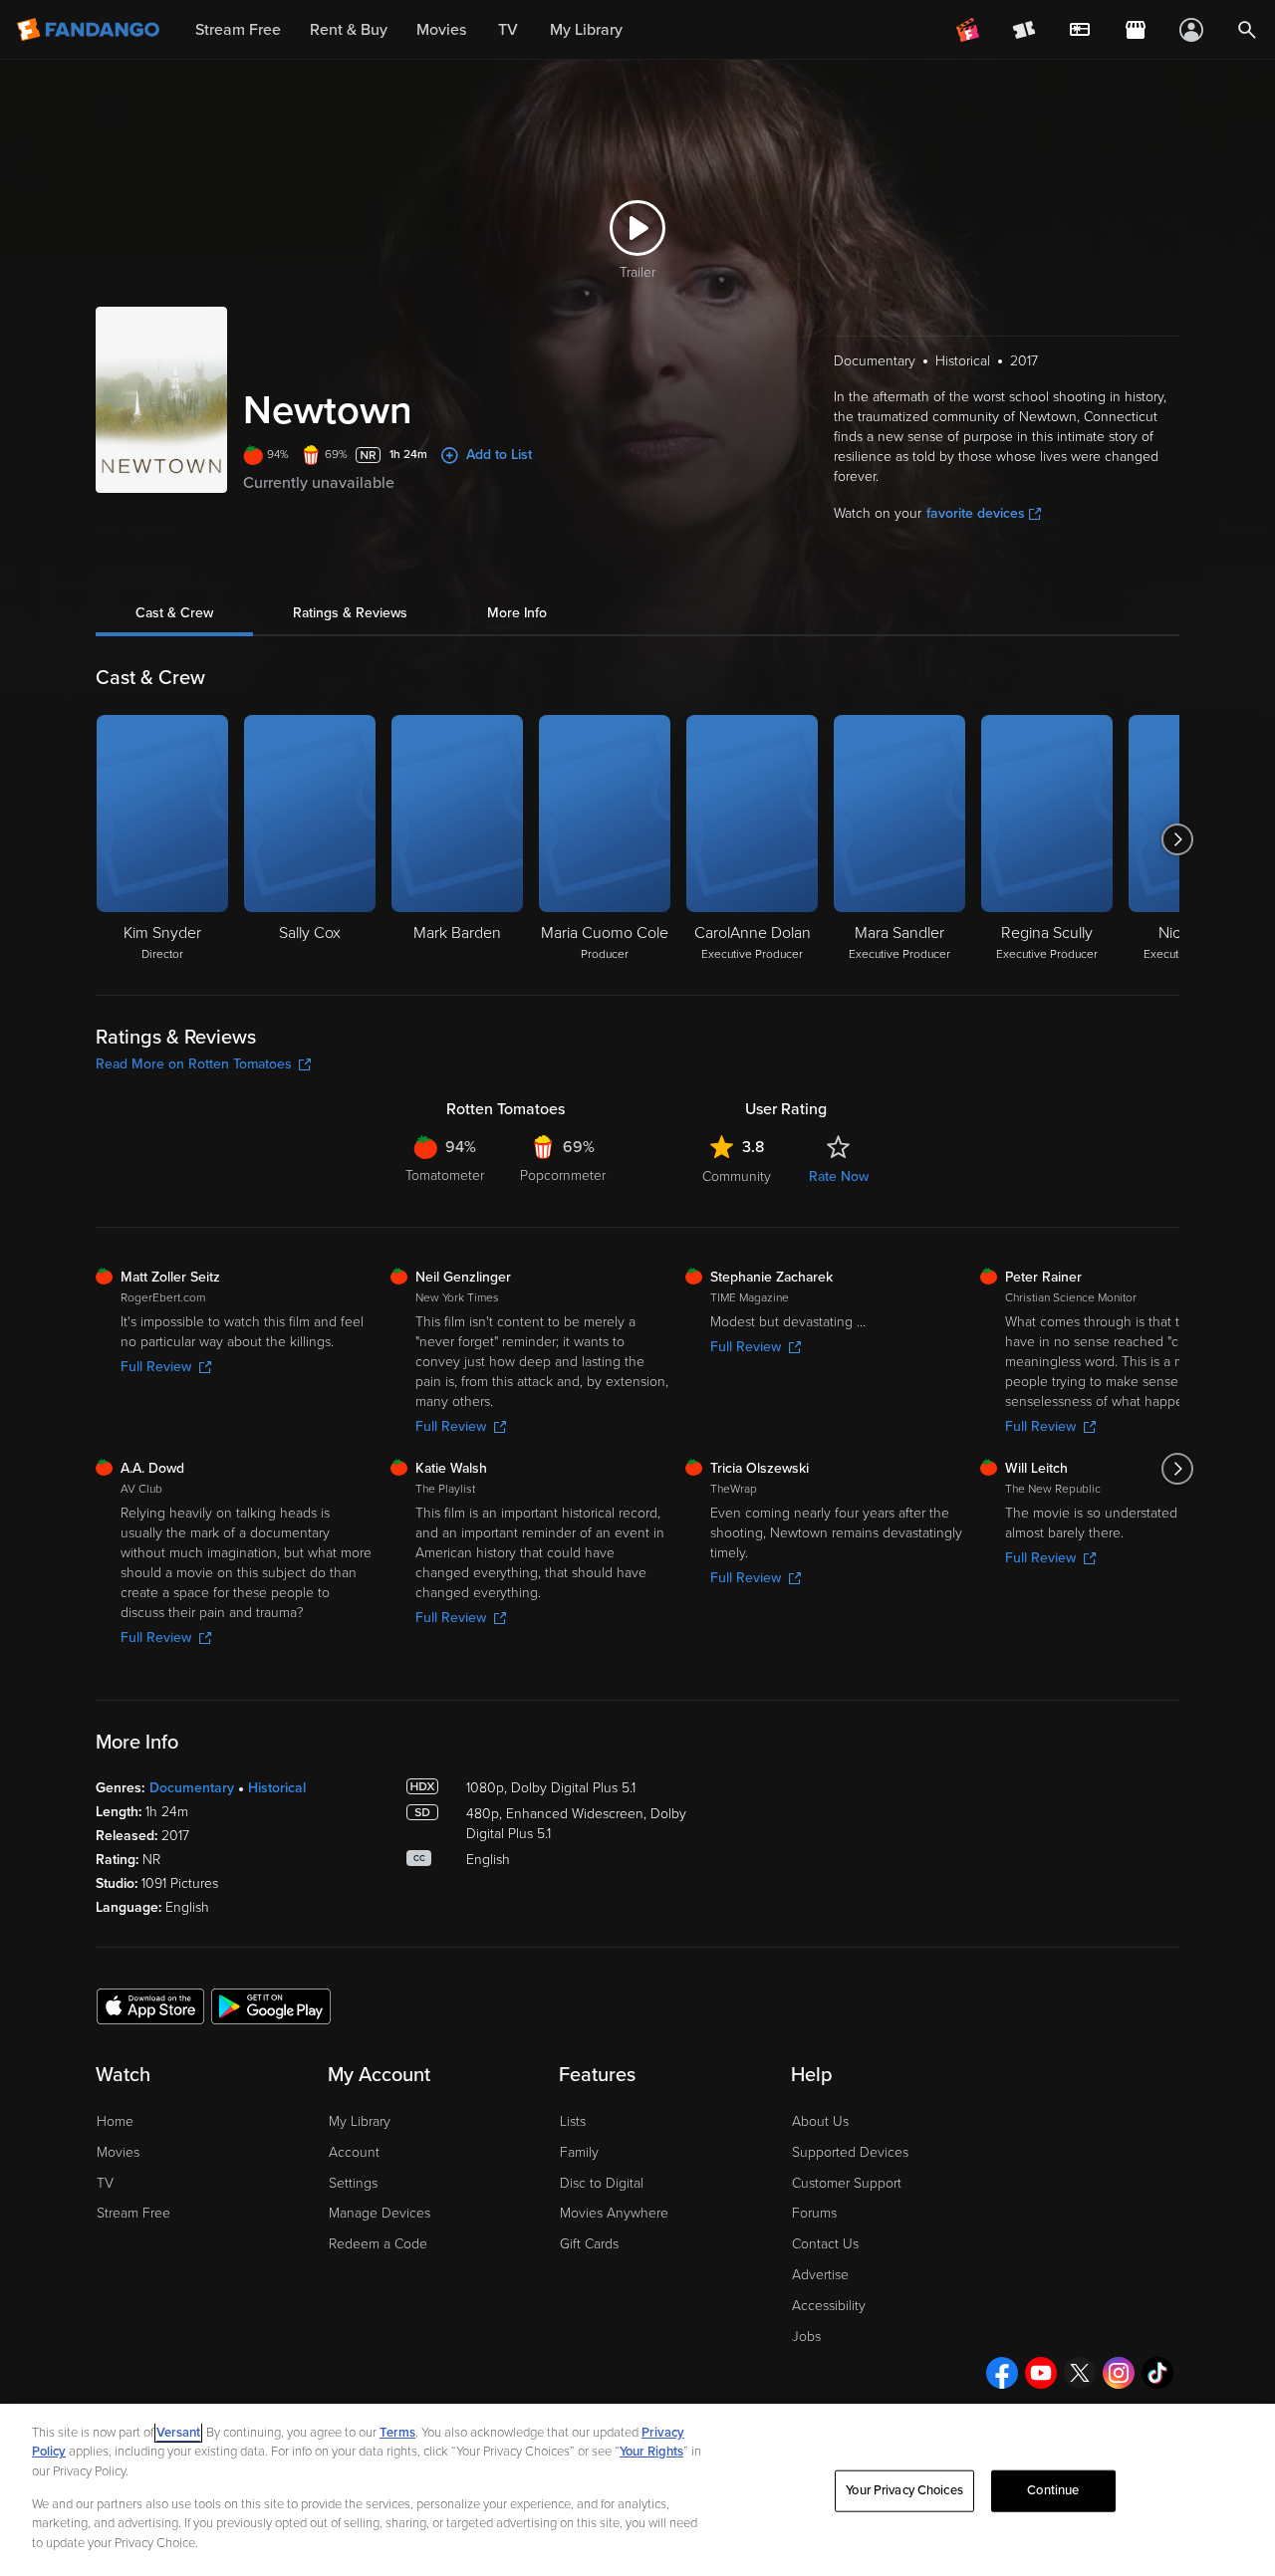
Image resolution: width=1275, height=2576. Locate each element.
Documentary (192, 1788)
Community (737, 1176)
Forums (814, 2213)
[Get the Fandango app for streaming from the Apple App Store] (150, 2005)
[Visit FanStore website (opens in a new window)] (1136, 30)
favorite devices (976, 513)
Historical (277, 1788)
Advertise (820, 2275)
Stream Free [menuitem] (238, 30)
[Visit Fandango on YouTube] (1041, 2373)
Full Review (156, 1367)
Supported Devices (850, 2152)
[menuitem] (1080, 30)
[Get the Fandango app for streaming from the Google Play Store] (271, 2005)
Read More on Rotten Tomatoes (194, 1064)
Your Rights (651, 2452)
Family (579, 2152)
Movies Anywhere (614, 2213)
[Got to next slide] (1177, 839)
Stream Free (133, 2213)
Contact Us (825, 2244)
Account (354, 2152)
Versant (178, 2433)
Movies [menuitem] (441, 30)
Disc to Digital (602, 2183)
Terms (397, 2433)
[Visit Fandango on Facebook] (1002, 2373)
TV (105, 2183)
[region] (637, 2490)
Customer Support (847, 2183)
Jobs (806, 2337)
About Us (820, 2121)
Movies (118, 2152)
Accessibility (829, 2306)
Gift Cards (589, 2244)
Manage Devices (380, 2213)
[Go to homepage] (90, 30)
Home (115, 2121)
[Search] (1247, 30)
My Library (360, 2121)
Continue (1053, 2490)
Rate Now (839, 1176)
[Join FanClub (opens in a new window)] (968, 30)
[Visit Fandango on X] (1080, 2373)
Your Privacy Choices (904, 2490)
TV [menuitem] (508, 30)
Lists (573, 2121)
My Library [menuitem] (586, 30)
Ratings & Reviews (350, 613)
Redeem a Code (378, 2244)
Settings (353, 2183)
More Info (517, 613)
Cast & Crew (174, 613)
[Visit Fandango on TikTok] (1157, 2373)
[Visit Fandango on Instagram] (1119, 2373)
